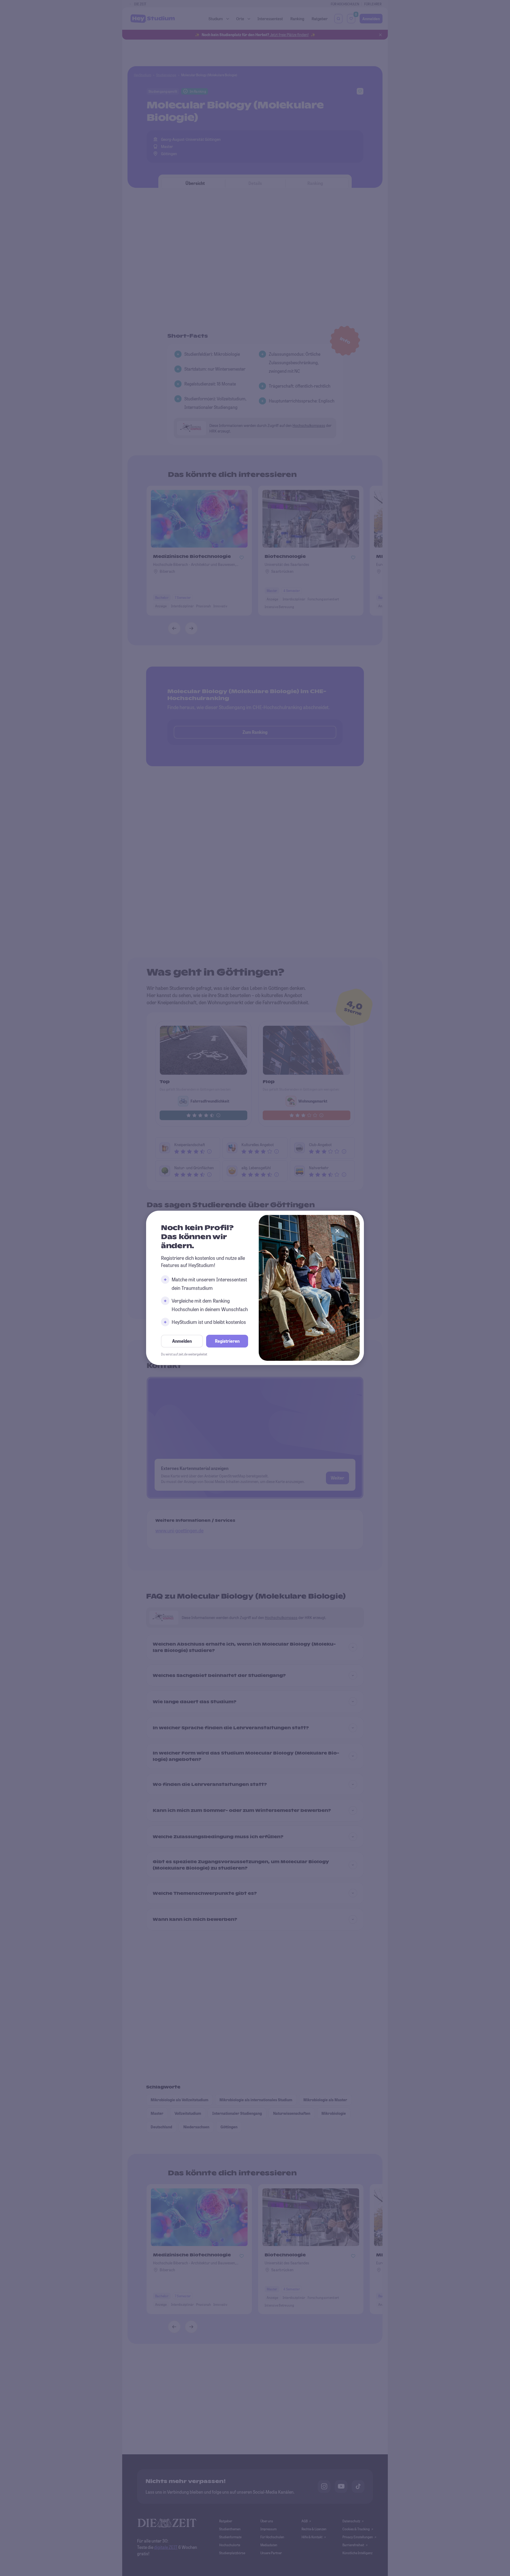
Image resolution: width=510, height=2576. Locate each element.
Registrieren (227, 1341)
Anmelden (182, 1341)
